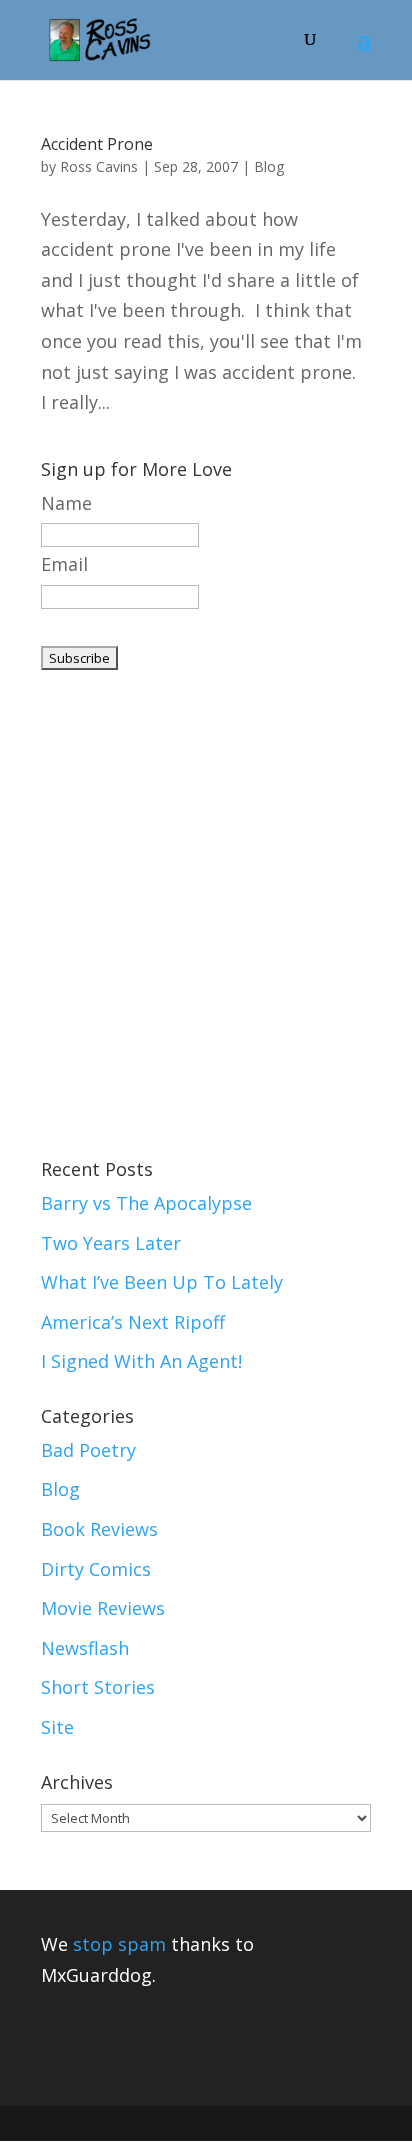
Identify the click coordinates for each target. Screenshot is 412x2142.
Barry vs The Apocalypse (146, 1203)
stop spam (119, 1944)
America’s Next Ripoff (133, 1322)
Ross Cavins (99, 166)
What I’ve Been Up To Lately (162, 1282)
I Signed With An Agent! (141, 1361)
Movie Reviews (103, 1608)
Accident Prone (97, 144)
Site (57, 1727)
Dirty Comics (96, 1569)
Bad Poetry (88, 1450)
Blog (269, 166)
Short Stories (98, 1687)
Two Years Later (111, 1243)
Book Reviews (99, 1529)
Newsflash (85, 1648)
